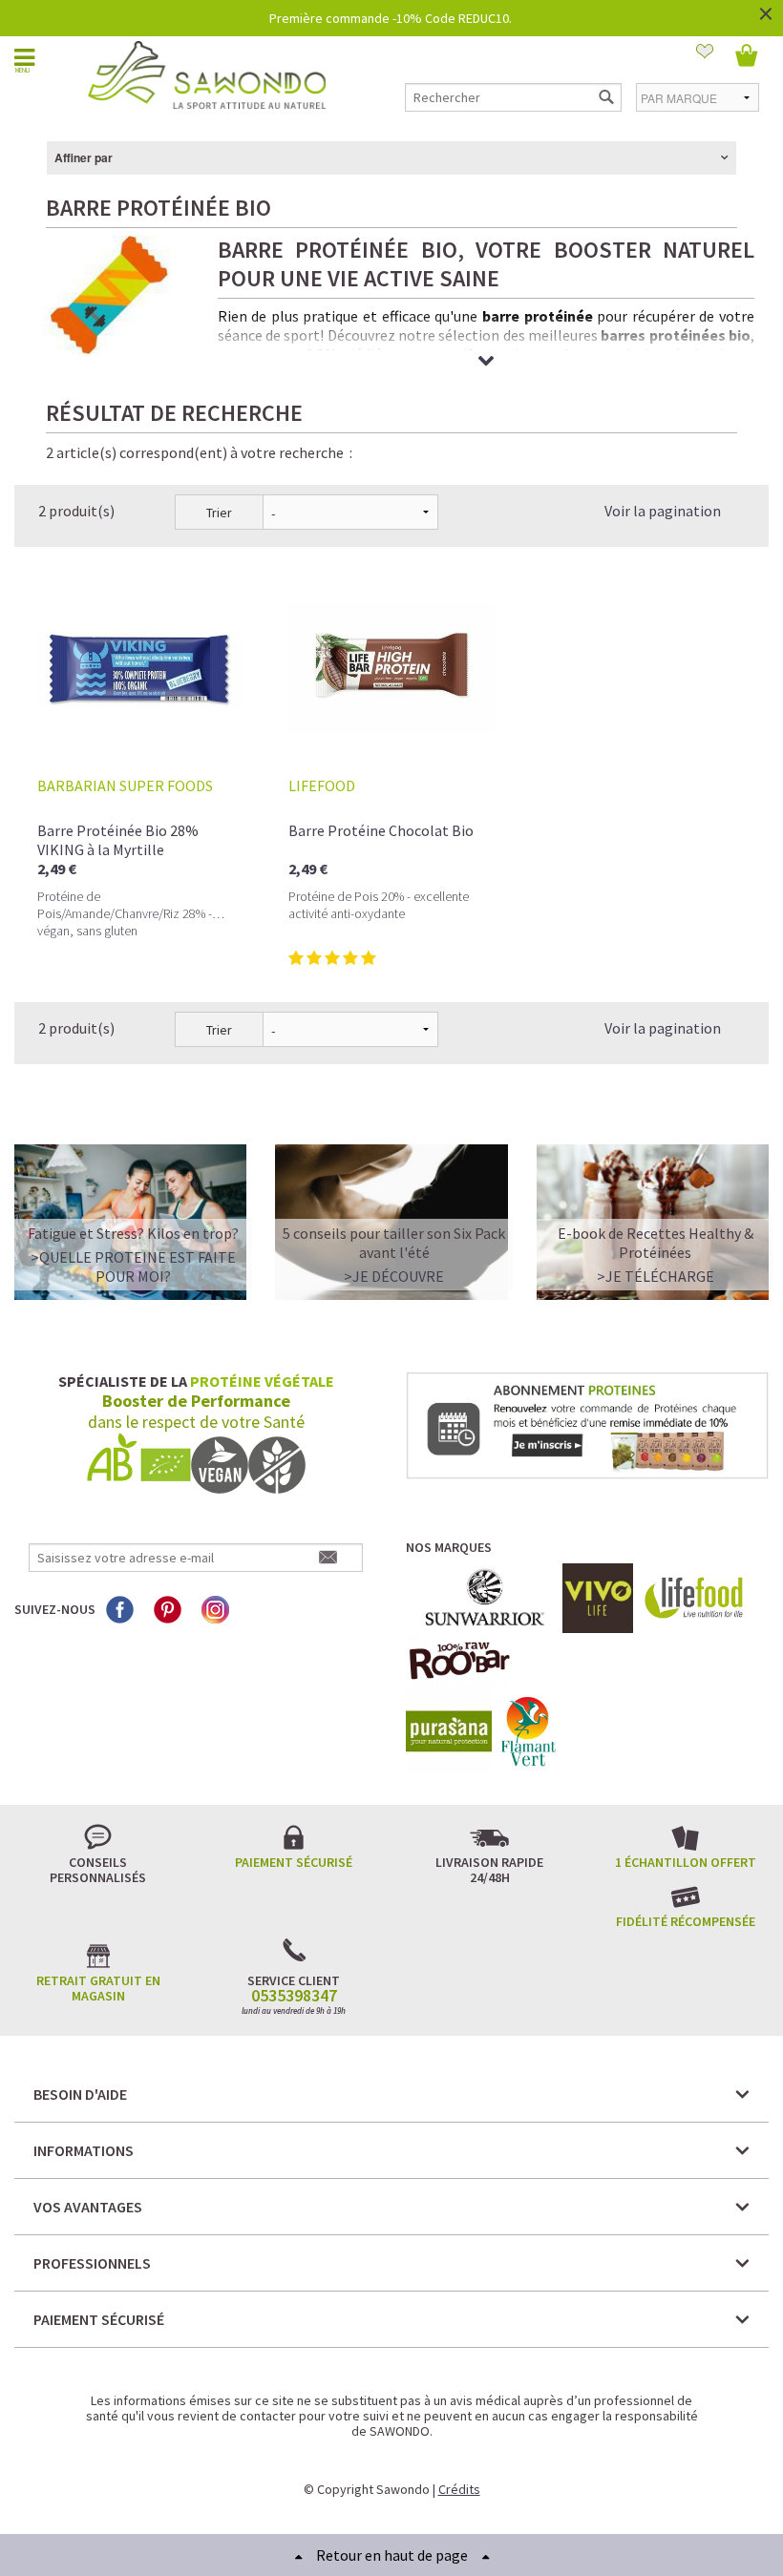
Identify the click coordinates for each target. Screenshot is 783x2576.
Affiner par (84, 157)
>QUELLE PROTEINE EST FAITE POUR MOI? (133, 1267)
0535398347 (294, 1996)
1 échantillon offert (686, 1862)
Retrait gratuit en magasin (98, 1988)
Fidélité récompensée (686, 1921)
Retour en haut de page (392, 2555)
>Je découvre (394, 1276)
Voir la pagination (663, 511)
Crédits (459, 2489)
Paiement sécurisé (294, 1862)
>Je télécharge (656, 1276)
